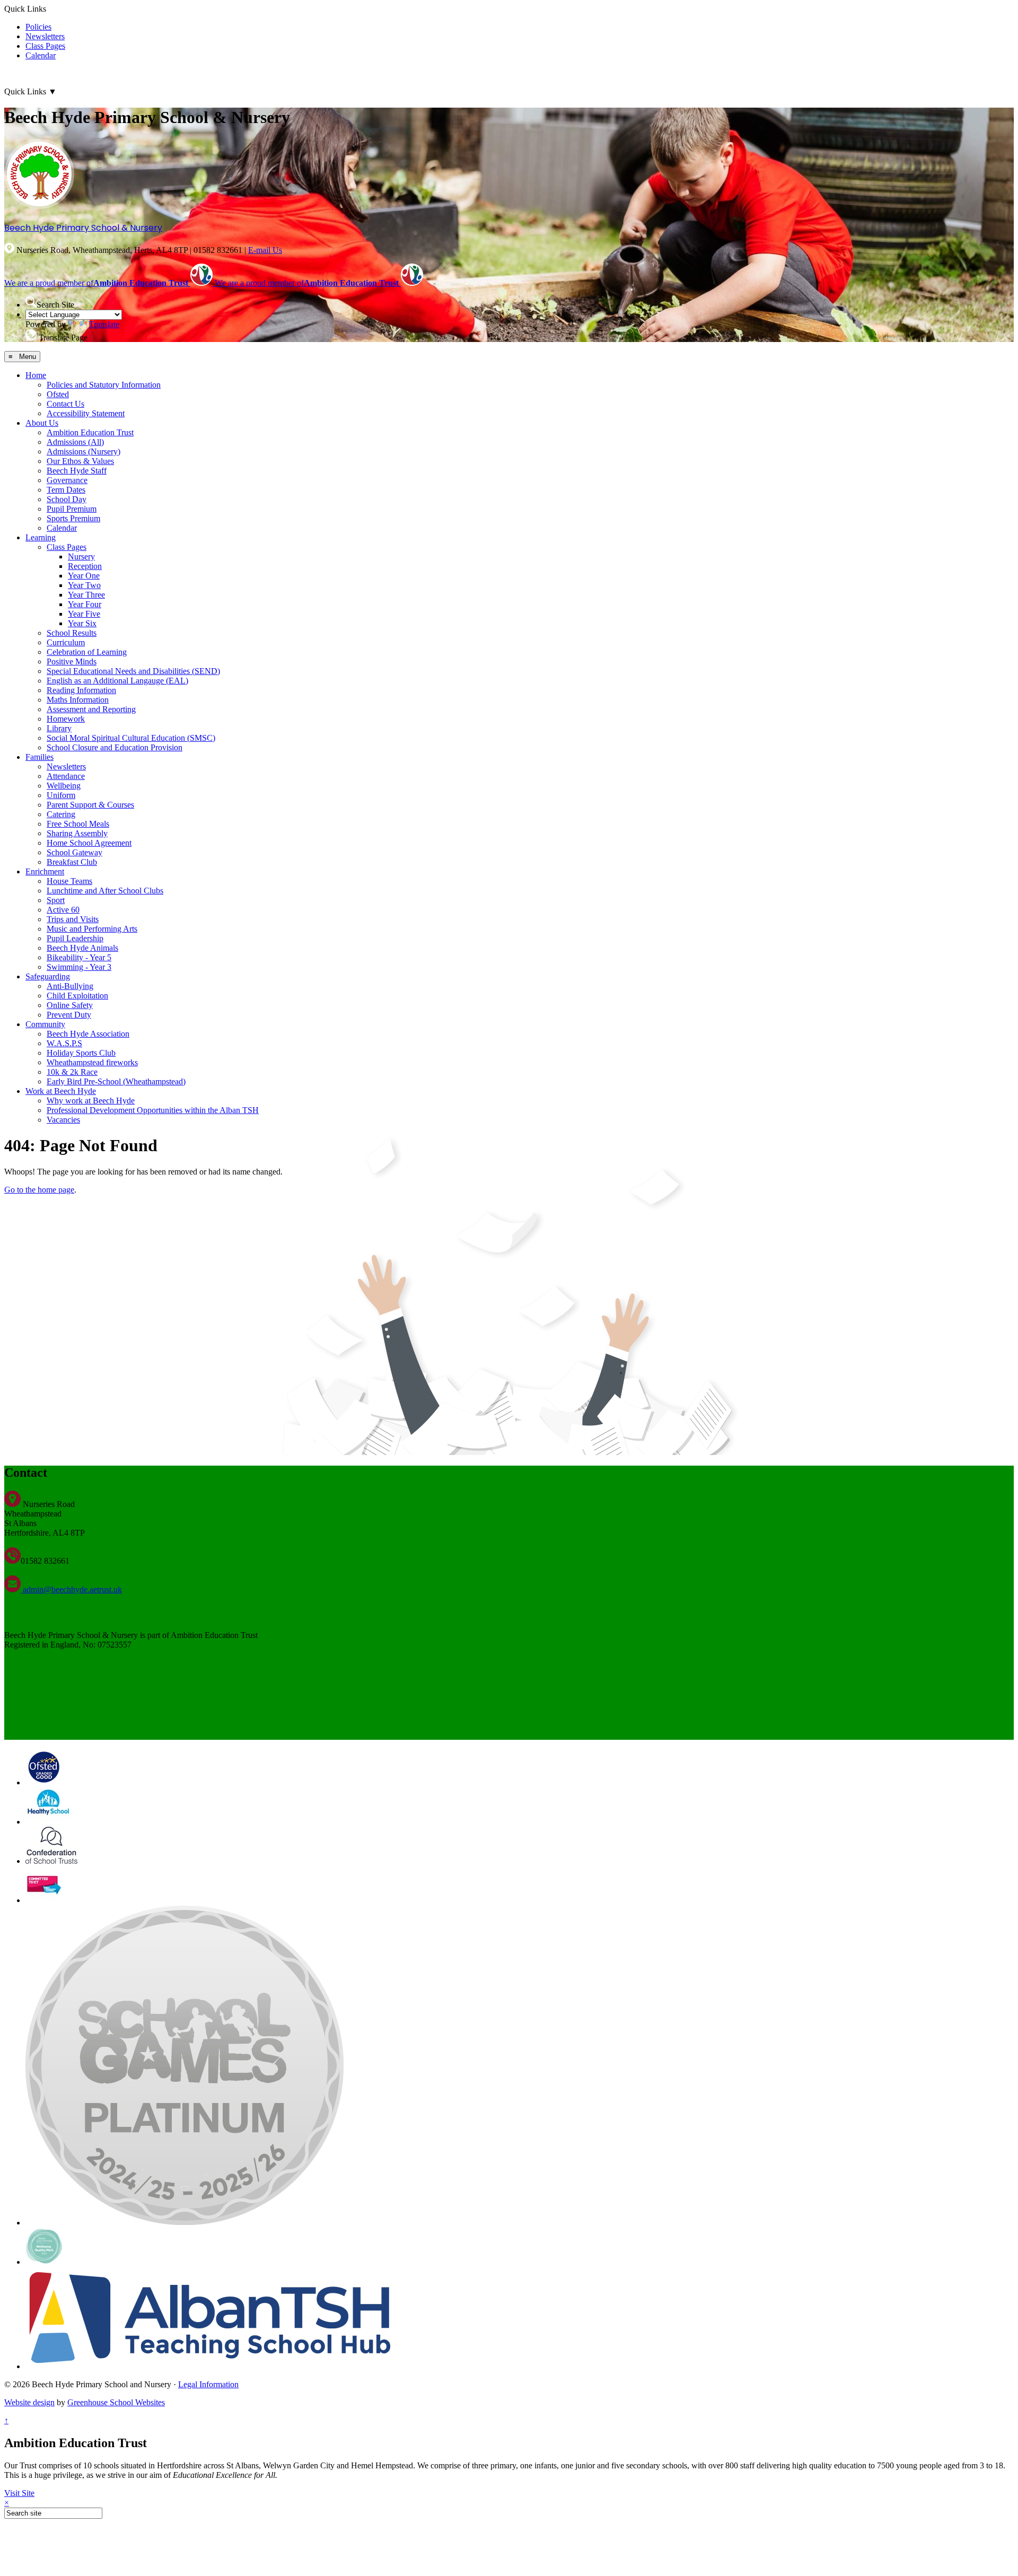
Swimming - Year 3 (79, 967)
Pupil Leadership (75, 938)
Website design (29, 2402)
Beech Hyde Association (88, 1034)
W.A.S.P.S (64, 1043)
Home (36, 375)
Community (45, 1024)
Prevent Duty (69, 1015)
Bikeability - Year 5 (79, 957)
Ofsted (58, 394)
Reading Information (81, 690)
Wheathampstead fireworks (92, 1062)
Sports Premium (73, 518)
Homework (66, 719)
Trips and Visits (73, 919)
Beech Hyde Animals (82, 948)
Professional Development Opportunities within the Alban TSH (153, 1110)
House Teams (69, 881)
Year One (84, 576)
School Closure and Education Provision (115, 747)
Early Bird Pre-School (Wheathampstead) (116, 1081)
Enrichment (45, 871)
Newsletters (45, 36)
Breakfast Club (72, 862)
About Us (42, 423)
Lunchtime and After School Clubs (105, 891)
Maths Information (78, 700)
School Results (72, 633)
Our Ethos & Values (80, 461)
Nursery (81, 557)
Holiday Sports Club (81, 1053)
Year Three (86, 595)
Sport (56, 900)
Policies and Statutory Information (104, 385)
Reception (85, 566)
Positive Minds (72, 661)
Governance (67, 480)
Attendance (66, 776)
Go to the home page (39, 1190)
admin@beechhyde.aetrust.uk (71, 1589)
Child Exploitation (77, 996)
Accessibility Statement (86, 413)
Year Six (82, 623)
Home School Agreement (89, 843)
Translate (104, 324)
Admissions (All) (75, 442)
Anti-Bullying (70, 986)
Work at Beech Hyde (61, 1091)
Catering (61, 814)
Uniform (61, 795)
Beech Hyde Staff (77, 471)
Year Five (84, 614)
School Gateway (74, 852)
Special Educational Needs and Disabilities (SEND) (133, 671)
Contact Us (65, 404)
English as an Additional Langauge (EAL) (117, 681)
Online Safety (70, 1005)
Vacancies (63, 1120)
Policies (38, 27)
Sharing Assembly (77, 833)
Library (59, 728)
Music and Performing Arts (92, 929)
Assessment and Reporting (91, 709)
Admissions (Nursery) (84, 452)
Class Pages (45, 46)
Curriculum (66, 642)
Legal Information (208, 2384)
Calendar (41, 55)
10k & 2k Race (72, 1072)
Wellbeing (64, 786)
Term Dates (66, 490)
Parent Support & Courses (90, 805)
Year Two (84, 585)
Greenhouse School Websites (116, 2402)
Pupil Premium (72, 509)
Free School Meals (78, 824)
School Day (67, 499)
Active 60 (63, 910)
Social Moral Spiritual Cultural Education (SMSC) (131, 738)
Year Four (85, 604)
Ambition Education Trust (90, 432)
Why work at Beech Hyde (91, 1101)
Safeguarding (48, 976)
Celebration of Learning (87, 652)
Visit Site (19, 2493)
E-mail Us (265, 250)
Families (40, 757)
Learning (41, 537)
